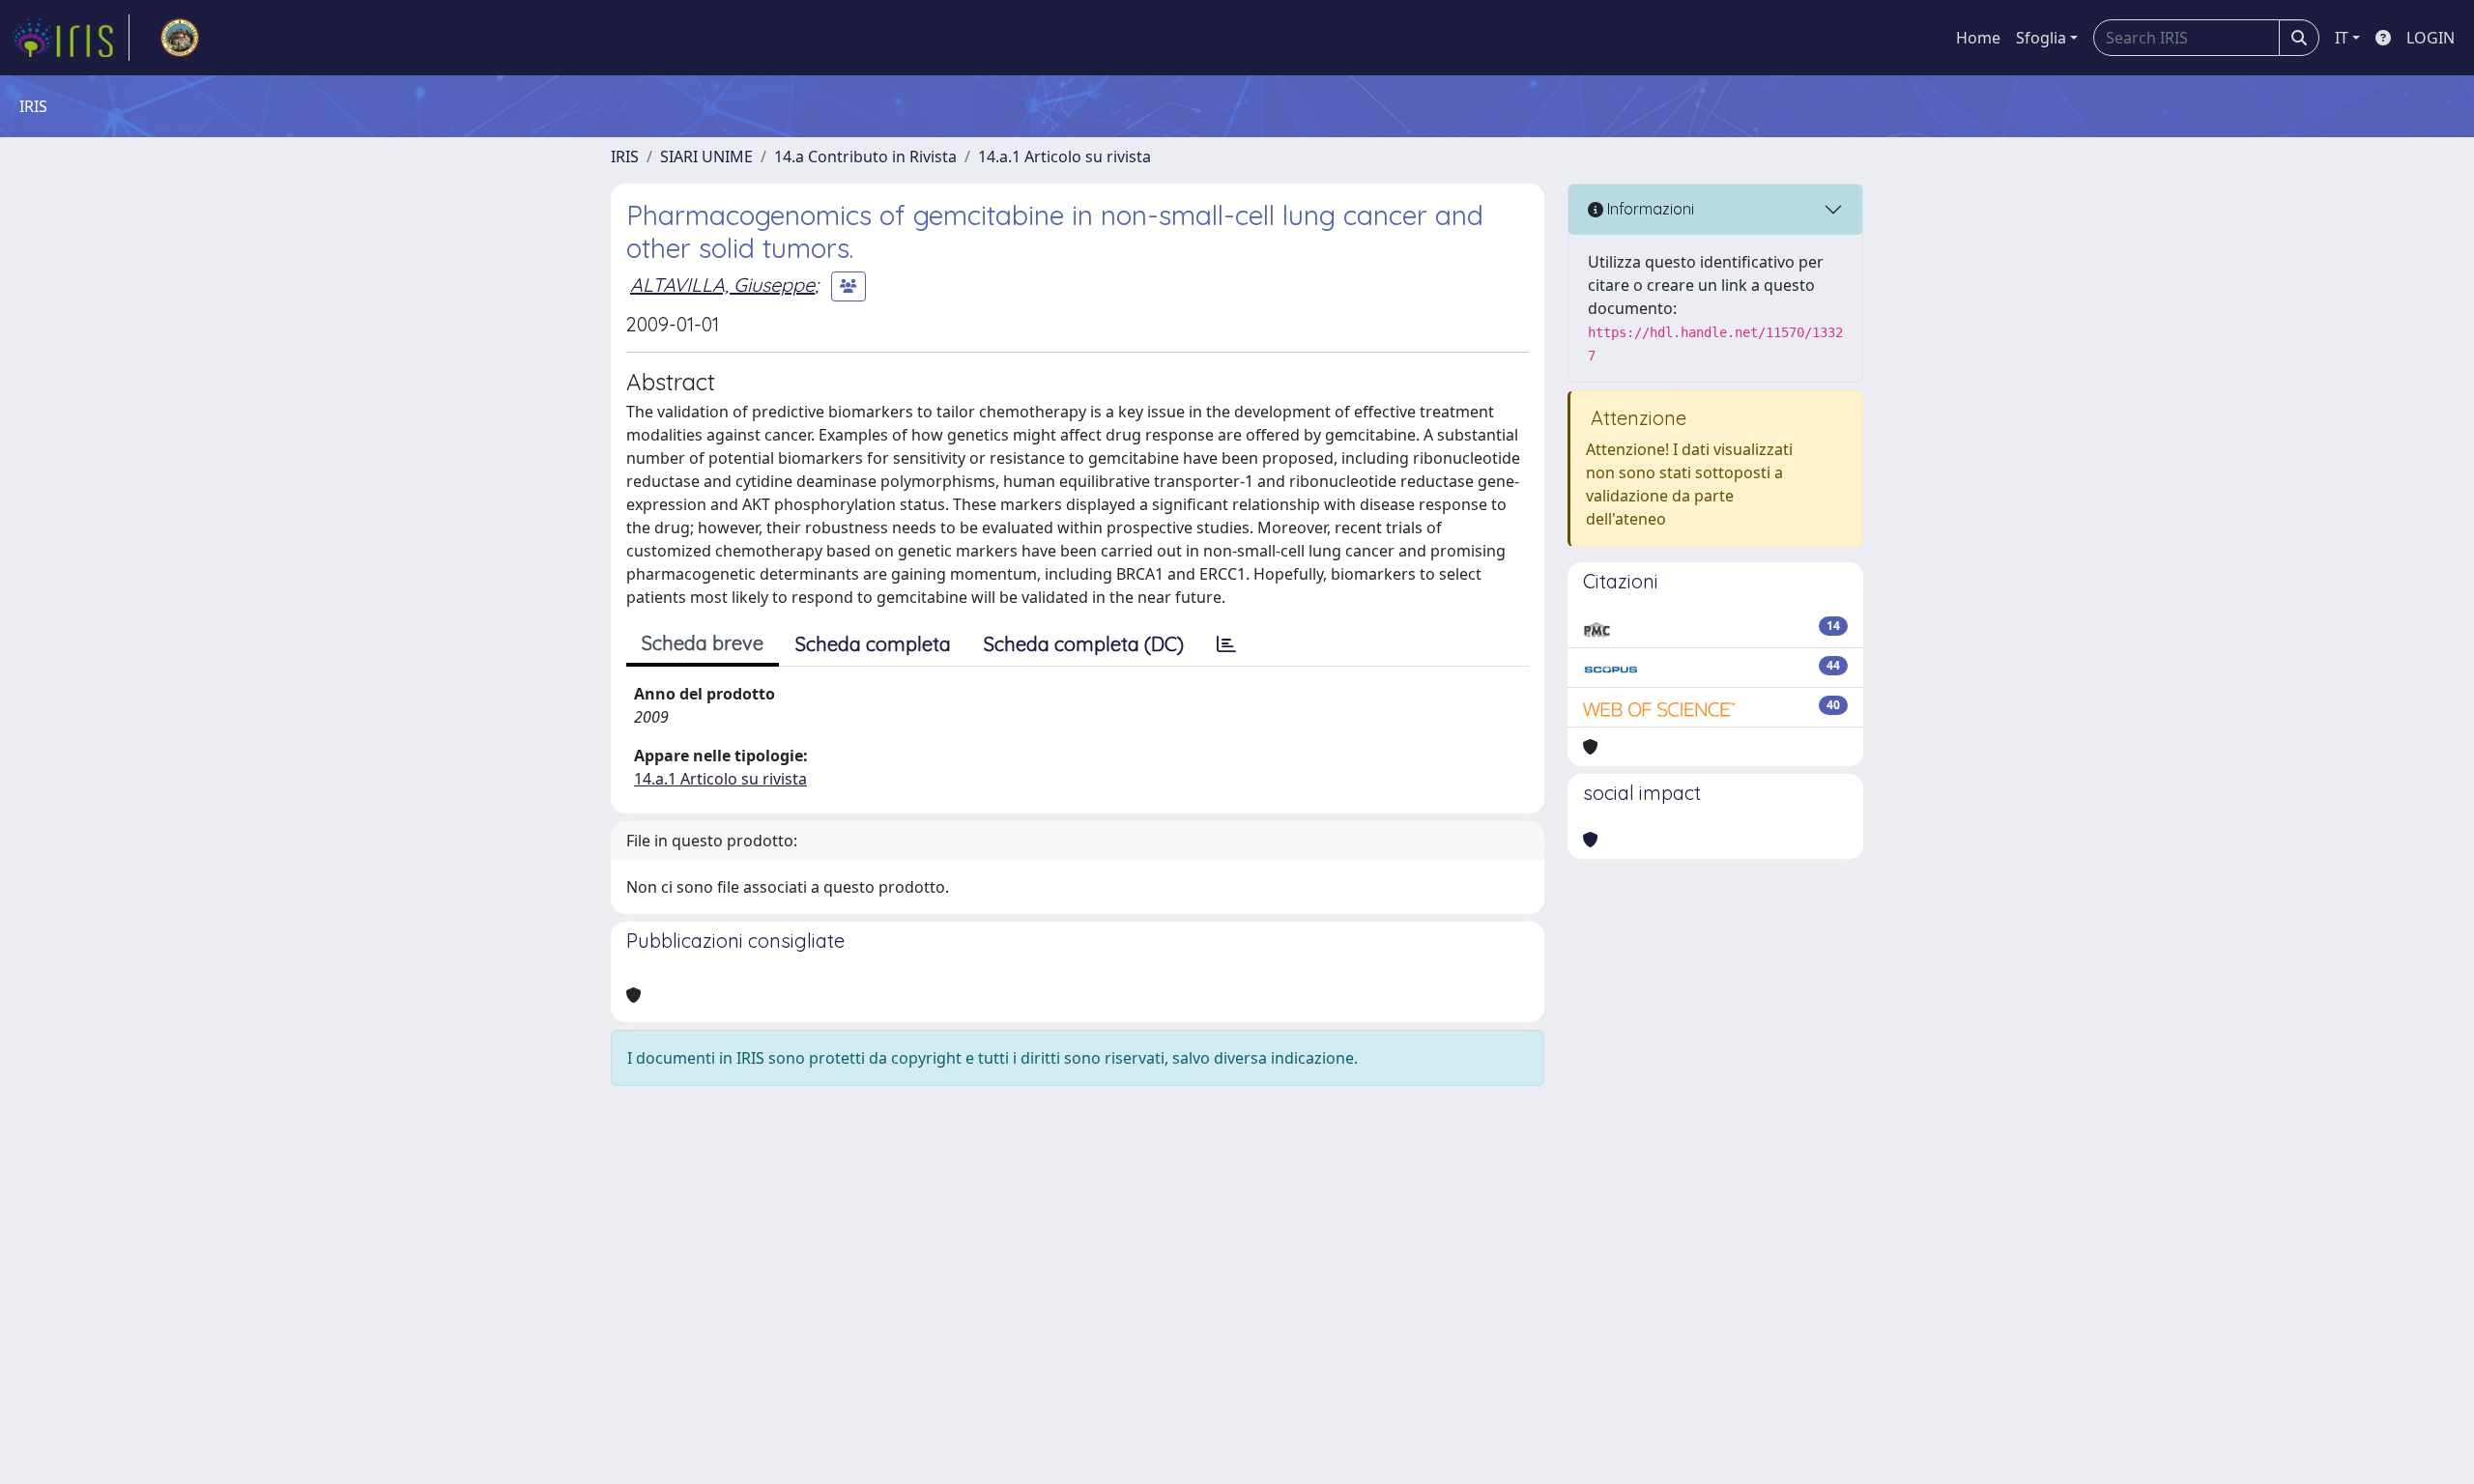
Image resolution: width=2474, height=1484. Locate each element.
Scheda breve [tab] (703, 643)
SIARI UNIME (706, 157)
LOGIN (2431, 38)
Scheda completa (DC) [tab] (1084, 644)
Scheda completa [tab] (873, 644)
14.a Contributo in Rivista (865, 157)
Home (1978, 38)
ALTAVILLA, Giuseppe (722, 285)
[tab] (1226, 644)
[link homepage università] (180, 38)
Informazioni (1649, 209)
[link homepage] (71, 38)
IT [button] (2342, 38)
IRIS (625, 157)
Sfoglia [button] (2041, 38)
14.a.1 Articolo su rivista (1064, 157)
